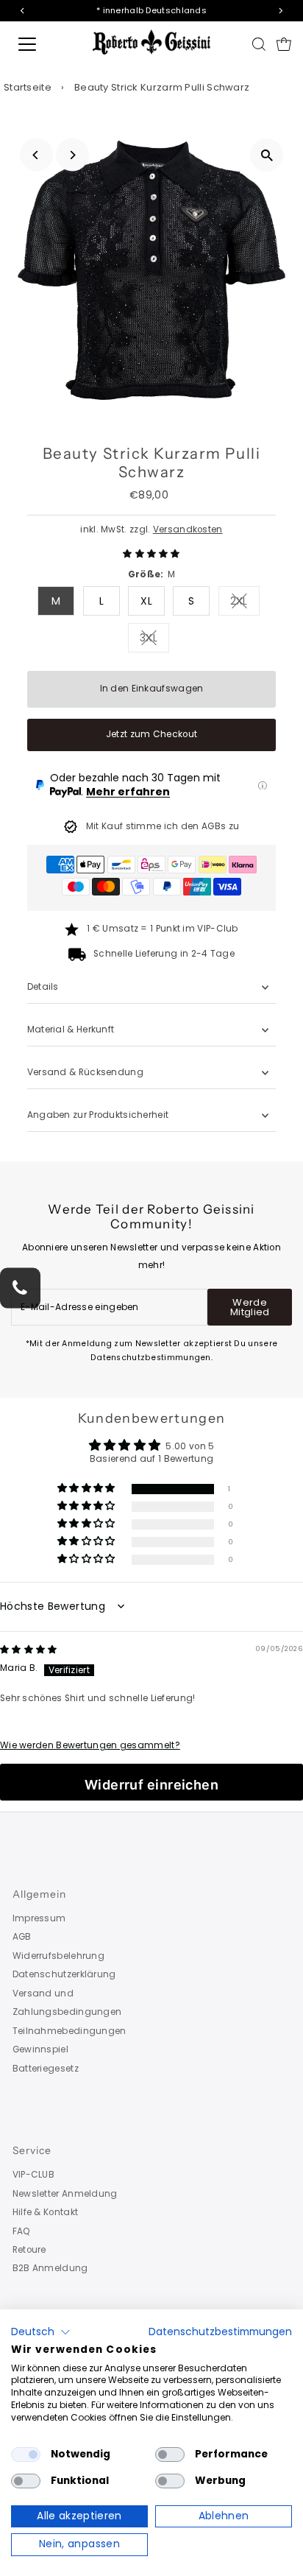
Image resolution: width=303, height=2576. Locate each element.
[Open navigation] (42, 44)
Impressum (39, 1918)
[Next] (72, 155)
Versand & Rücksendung (85, 1072)
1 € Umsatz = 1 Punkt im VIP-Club (163, 929)
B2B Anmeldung (50, 2268)
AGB (22, 1937)
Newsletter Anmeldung (65, 2194)
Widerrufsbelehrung (58, 1956)
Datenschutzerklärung (64, 1974)
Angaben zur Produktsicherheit (99, 1115)
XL (146, 601)
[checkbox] (26, 2454)
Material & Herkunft (71, 1030)
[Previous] (36, 155)
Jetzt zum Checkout (151, 734)
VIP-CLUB (33, 2175)
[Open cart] (284, 44)
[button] (151, 554)
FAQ (22, 2231)
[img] (29, 1650)
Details (43, 987)
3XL (154, 640)
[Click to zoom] (267, 155)
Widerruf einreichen (152, 1785)
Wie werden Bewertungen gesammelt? (90, 1745)
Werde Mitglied (250, 1307)
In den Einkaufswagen (152, 689)
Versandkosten (188, 529)
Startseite (28, 87)
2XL (245, 603)
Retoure (29, 2250)
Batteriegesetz (46, 2069)
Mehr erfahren (128, 792)
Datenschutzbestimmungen (220, 2332)
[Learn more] (263, 786)
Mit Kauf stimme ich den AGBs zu (163, 826)
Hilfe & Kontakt (45, 2212)
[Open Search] (259, 44)
